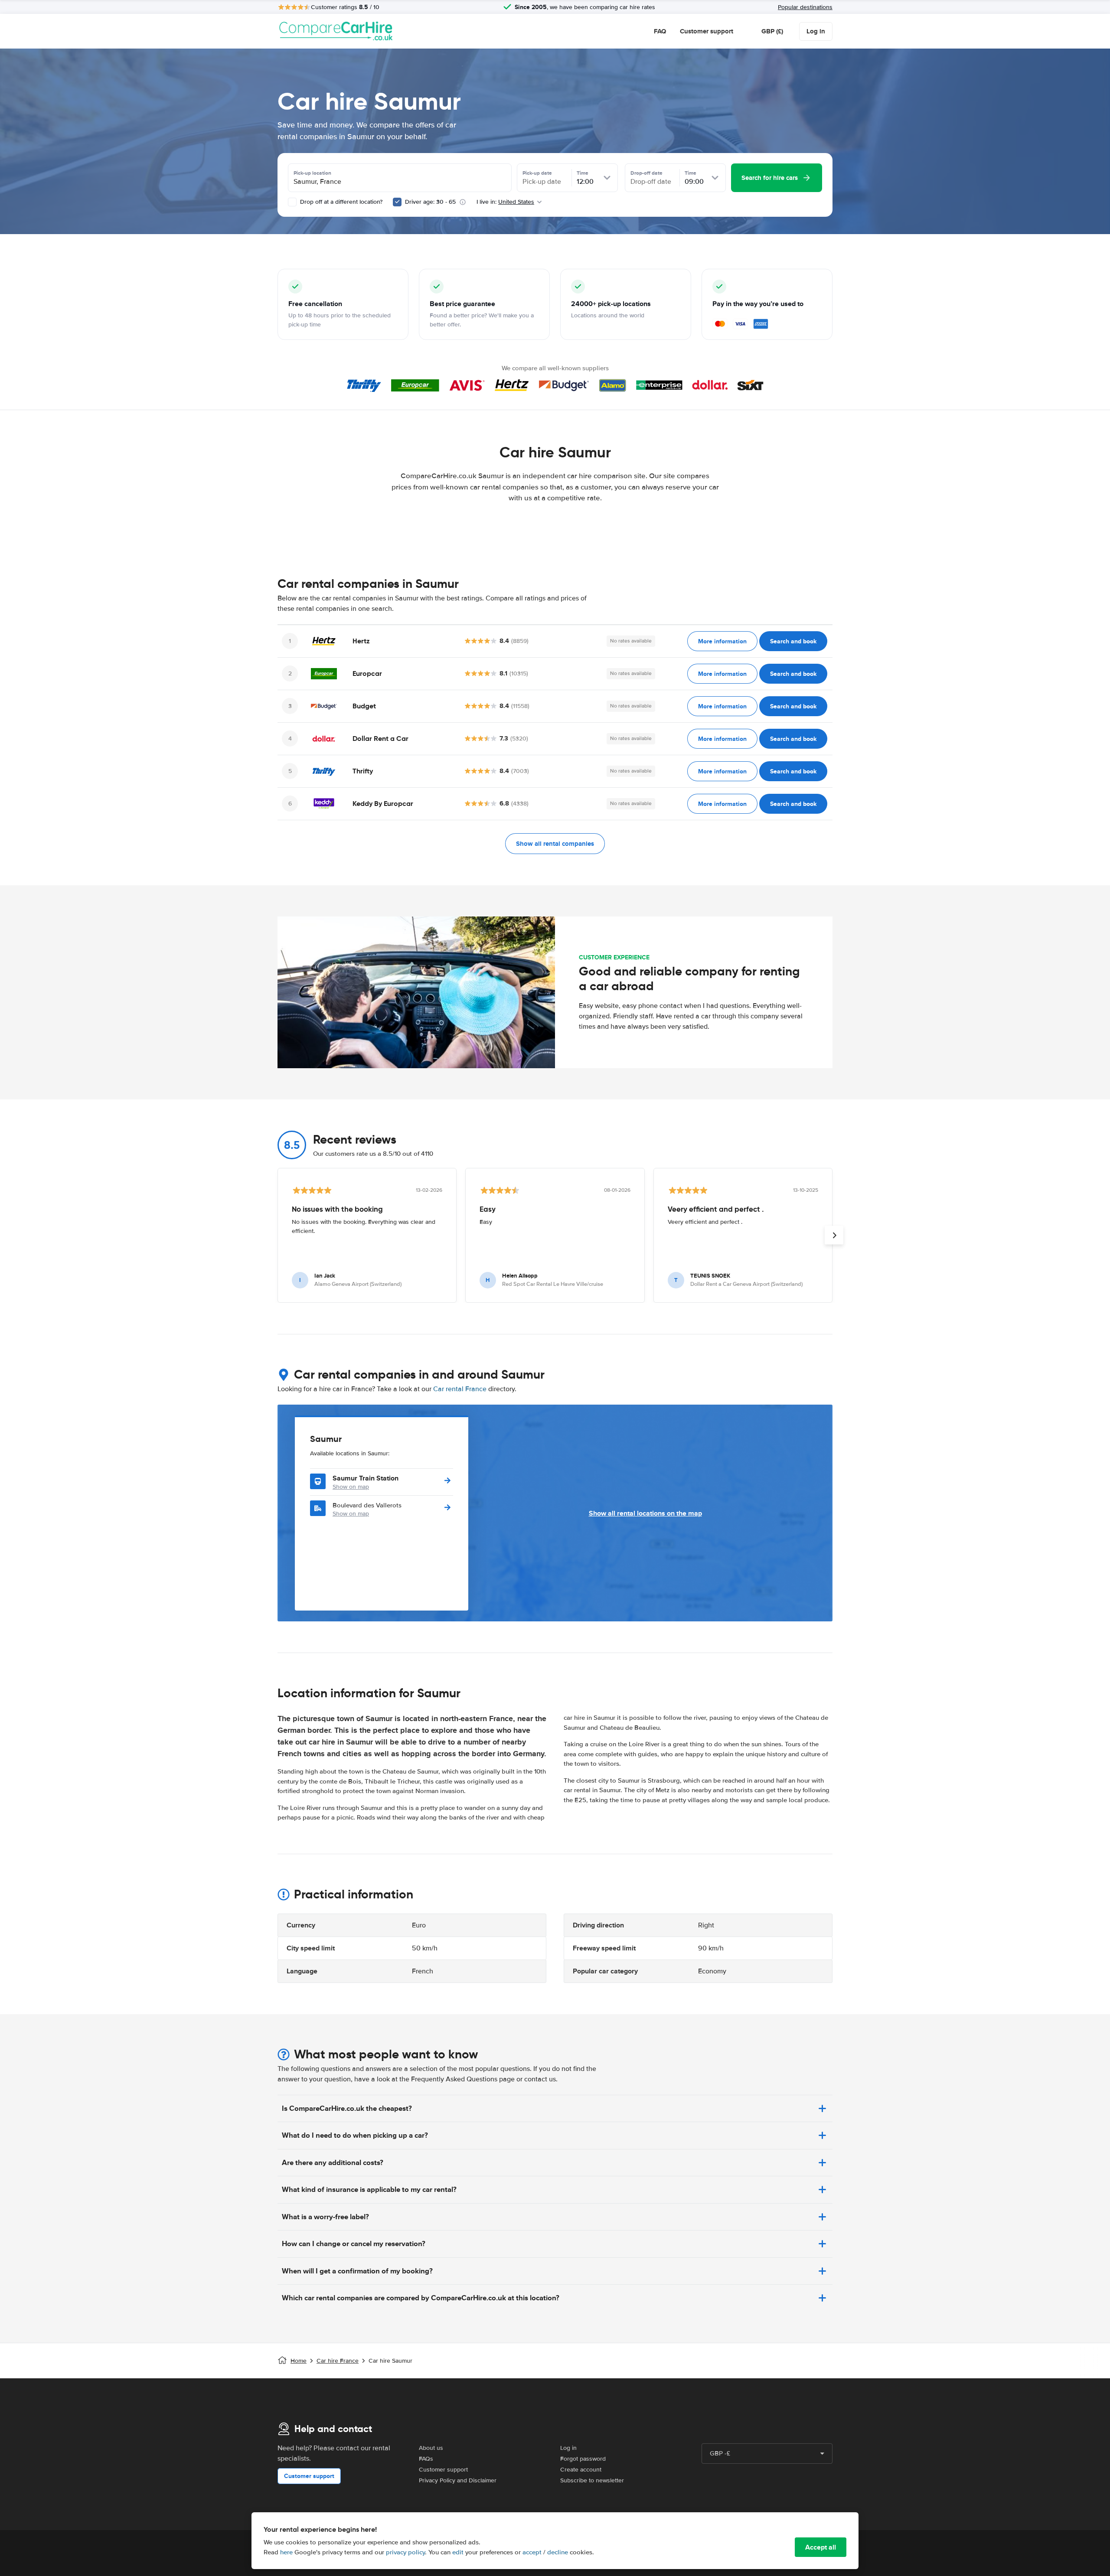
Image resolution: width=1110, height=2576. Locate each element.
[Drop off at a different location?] (292, 202)
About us (431, 2448)
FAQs (426, 2459)
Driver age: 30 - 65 (430, 202)
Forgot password (583, 2459)
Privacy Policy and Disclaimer (458, 2480)
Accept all (821, 2547)
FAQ (660, 31)
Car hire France (338, 2361)
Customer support (707, 31)
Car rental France (460, 1389)
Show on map (351, 1487)
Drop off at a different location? (340, 202)
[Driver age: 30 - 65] (397, 202)
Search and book (793, 641)
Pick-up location (312, 173)
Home (299, 2361)
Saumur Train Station (366, 1478)
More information (722, 641)
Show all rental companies (555, 844)
